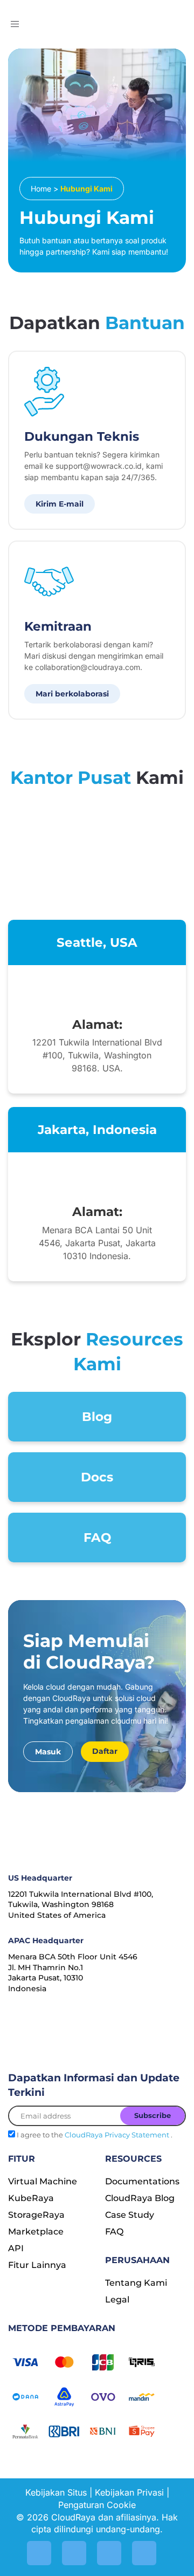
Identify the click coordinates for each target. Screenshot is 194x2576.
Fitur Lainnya (37, 2265)
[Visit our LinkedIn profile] (74, 2553)
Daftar (105, 1751)
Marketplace (36, 2232)
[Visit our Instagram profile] (39, 2553)
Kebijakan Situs (56, 2492)
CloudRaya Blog (140, 2198)
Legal (117, 2300)
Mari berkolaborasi (72, 694)
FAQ (97, 1538)
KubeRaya (31, 2198)
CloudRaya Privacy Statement (118, 2135)
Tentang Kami (136, 2283)
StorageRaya (36, 2215)
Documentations (142, 2181)
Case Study (130, 2215)
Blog (97, 1417)
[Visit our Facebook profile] (144, 2553)
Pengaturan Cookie (97, 2505)
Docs (97, 1477)
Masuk (48, 1752)
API (16, 2248)
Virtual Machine (43, 2181)
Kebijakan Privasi (129, 2492)
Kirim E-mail (60, 504)
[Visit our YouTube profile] (109, 2553)
